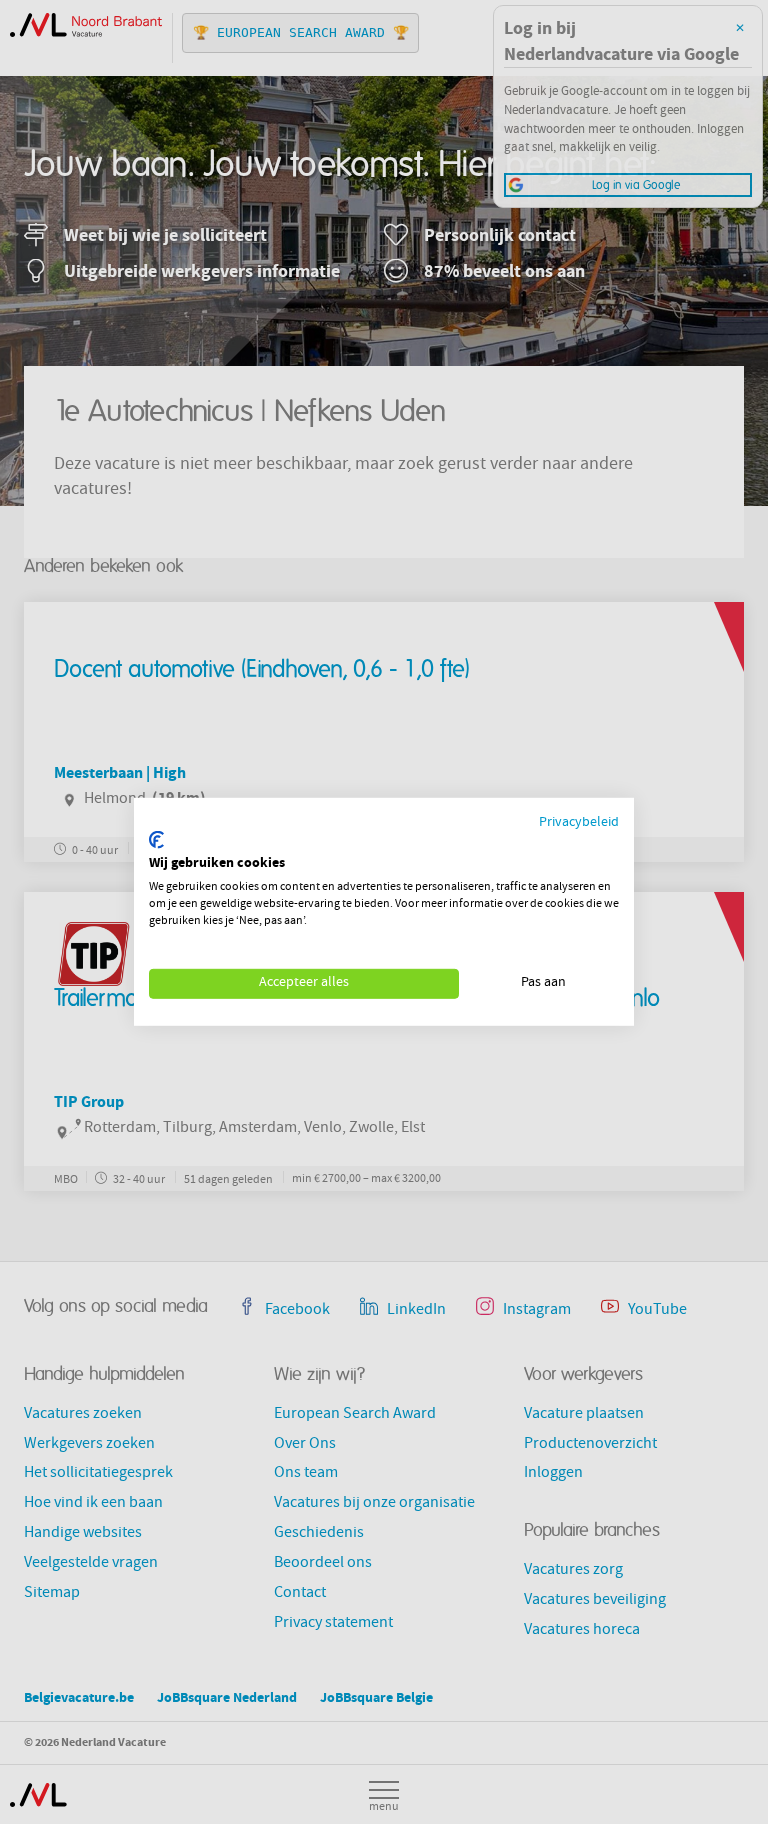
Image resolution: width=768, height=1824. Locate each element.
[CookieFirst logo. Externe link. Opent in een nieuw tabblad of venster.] (156, 840)
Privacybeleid (579, 823)
